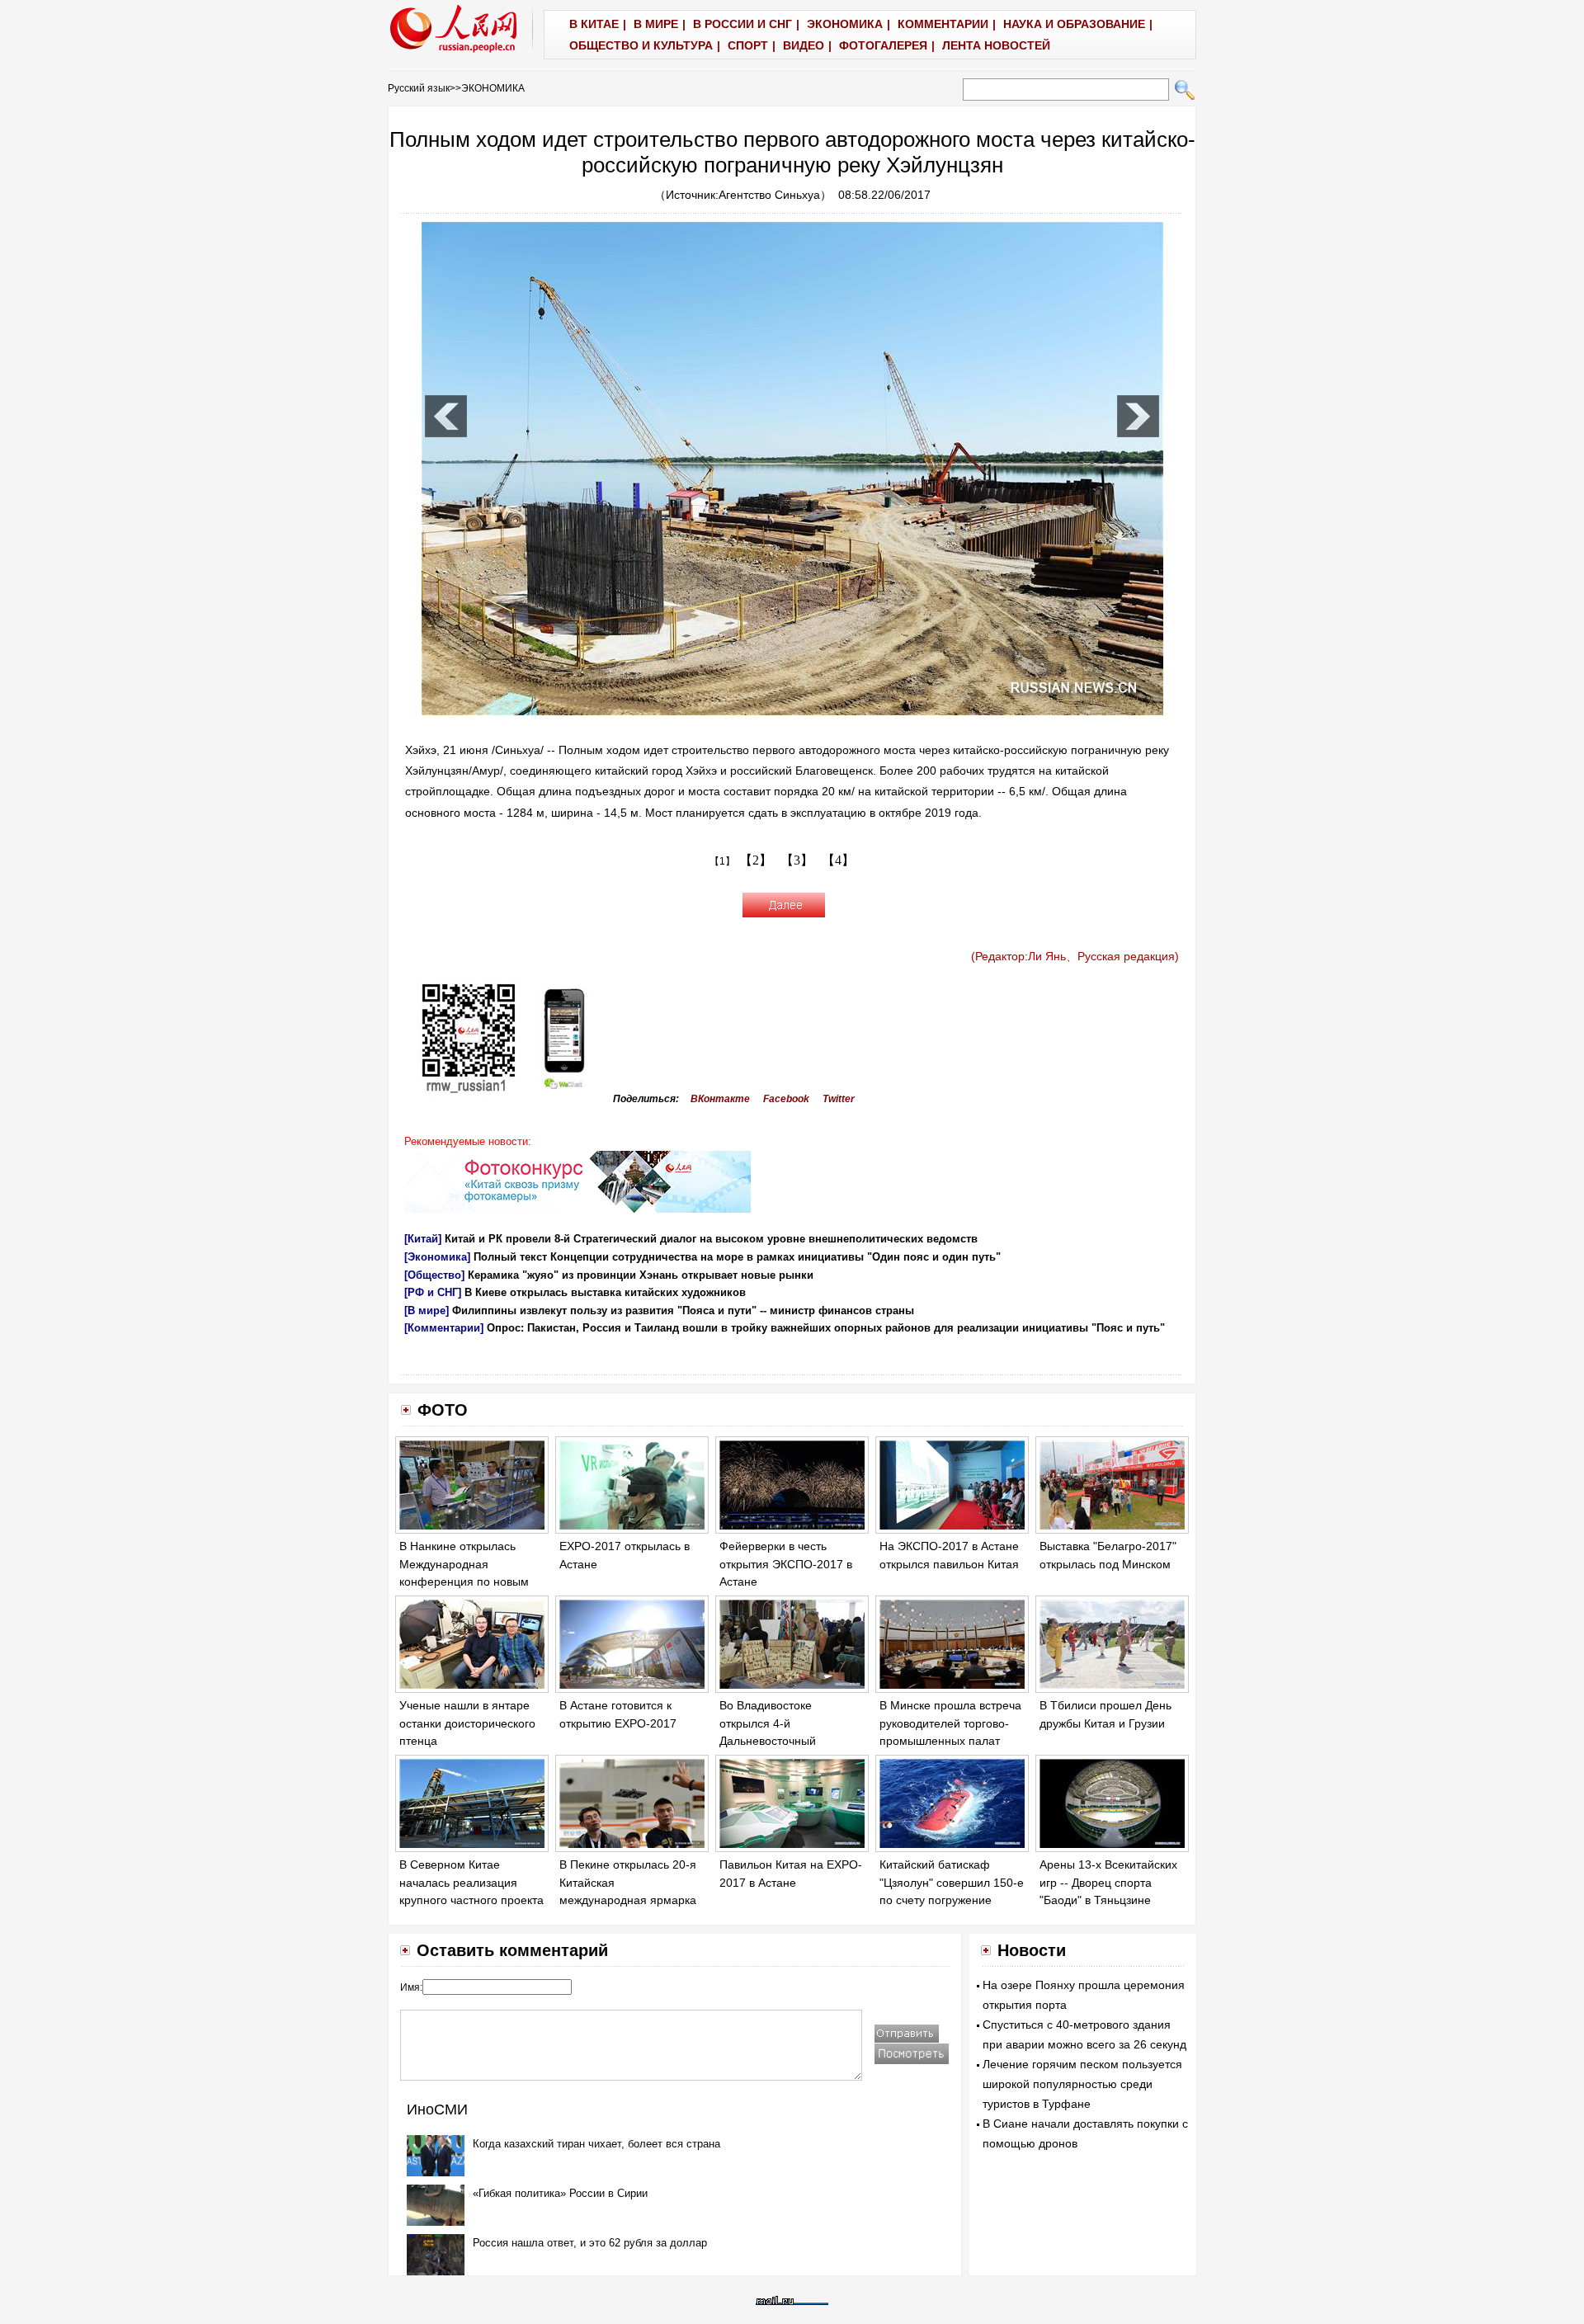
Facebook (786, 1099)
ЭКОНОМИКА (493, 88)
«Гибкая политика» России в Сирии (560, 2193)
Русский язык (419, 88)
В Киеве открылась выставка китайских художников (605, 1292)
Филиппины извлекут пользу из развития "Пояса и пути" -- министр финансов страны (683, 1310)
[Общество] (434, 1275)
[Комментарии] (444, 1328)
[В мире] (427, 1310)
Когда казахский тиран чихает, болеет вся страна (596, 2144)
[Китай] (423, 1239)
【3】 (797, 860)
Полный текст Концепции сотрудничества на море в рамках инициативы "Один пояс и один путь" (737, 1257)
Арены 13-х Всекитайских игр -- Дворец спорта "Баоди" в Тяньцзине (1108, 1882)
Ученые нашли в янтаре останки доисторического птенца (467, 1723)
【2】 (756, 860)
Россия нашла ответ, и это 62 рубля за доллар (590, 2243)
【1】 (722, 861)
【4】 (838, 860)
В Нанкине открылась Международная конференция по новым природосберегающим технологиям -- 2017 (464, 1582)
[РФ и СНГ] (433, 1292)
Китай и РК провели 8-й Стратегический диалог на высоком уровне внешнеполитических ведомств (711, 1239)
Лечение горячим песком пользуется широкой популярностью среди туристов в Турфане (1082, 2084)
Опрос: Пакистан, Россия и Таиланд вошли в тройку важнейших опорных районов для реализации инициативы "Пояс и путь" (826, 1328)
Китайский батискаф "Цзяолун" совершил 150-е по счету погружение (952, 1882)
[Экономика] (437, 1257)
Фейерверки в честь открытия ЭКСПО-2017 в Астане (786, 1564)
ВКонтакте (720, 1099)
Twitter (839, 1099)
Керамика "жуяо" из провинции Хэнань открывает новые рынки (641, 1275)
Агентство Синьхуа (769, 195)
